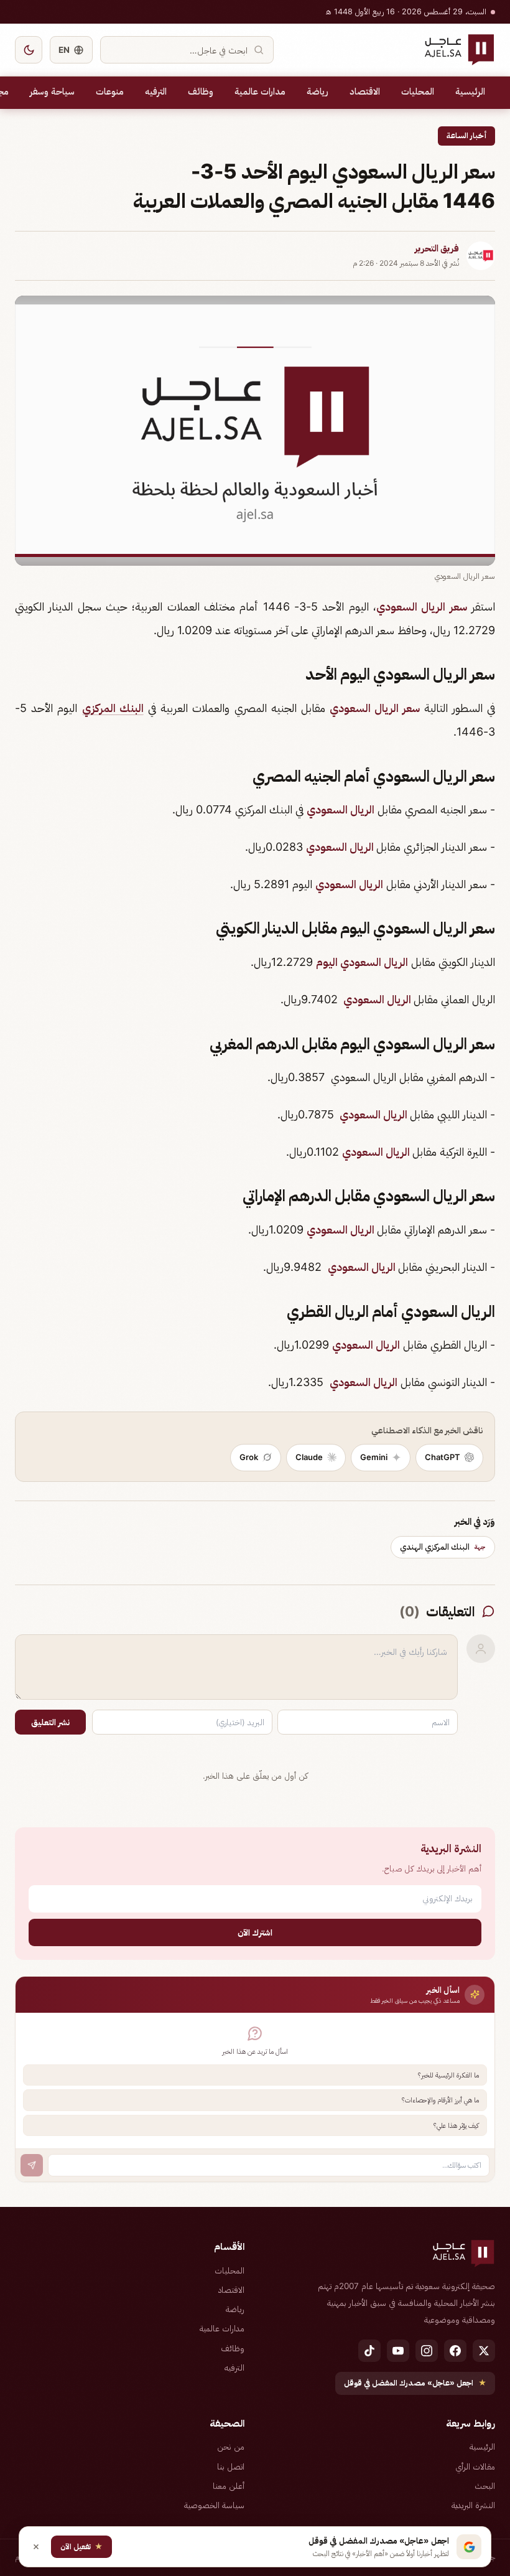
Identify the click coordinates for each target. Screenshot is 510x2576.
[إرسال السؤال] (32, 2165)
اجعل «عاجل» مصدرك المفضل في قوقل (415, 2383)
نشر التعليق (50, 1722)
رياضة (318, 91)
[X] (484, 2351)
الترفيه (156, 91)
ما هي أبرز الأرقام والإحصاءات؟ (440, 2100)
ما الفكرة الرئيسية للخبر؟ (448, 2075)
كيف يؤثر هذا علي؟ (456, 2125)
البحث (485, 2486)
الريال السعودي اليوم (362, 962)
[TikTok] (369, 2351)
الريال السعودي (341, 809)
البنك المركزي (113, 708)
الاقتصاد (365, 91)
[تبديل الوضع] (29, 50)
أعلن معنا (229, 2486)
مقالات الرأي (475, 2466)
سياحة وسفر (52, 91)
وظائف (201, 91)
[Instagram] (427, 2351)
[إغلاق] (36, 2547)
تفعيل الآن (81, 2546)
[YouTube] (398, 2351)
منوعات (110, 91)
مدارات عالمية (260, 91)
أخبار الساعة (466, 135)
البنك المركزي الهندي (443, 1547)
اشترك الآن (255, 1932)
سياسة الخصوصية (214, 2505)
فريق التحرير (437, 248)
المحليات (418, 91)
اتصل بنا (231, 2466)
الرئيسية (470, 91)
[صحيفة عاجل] (459, 50)
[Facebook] (455, 2351)
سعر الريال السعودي (422, 607)
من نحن (231, 2447)
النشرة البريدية (473, 2505)
